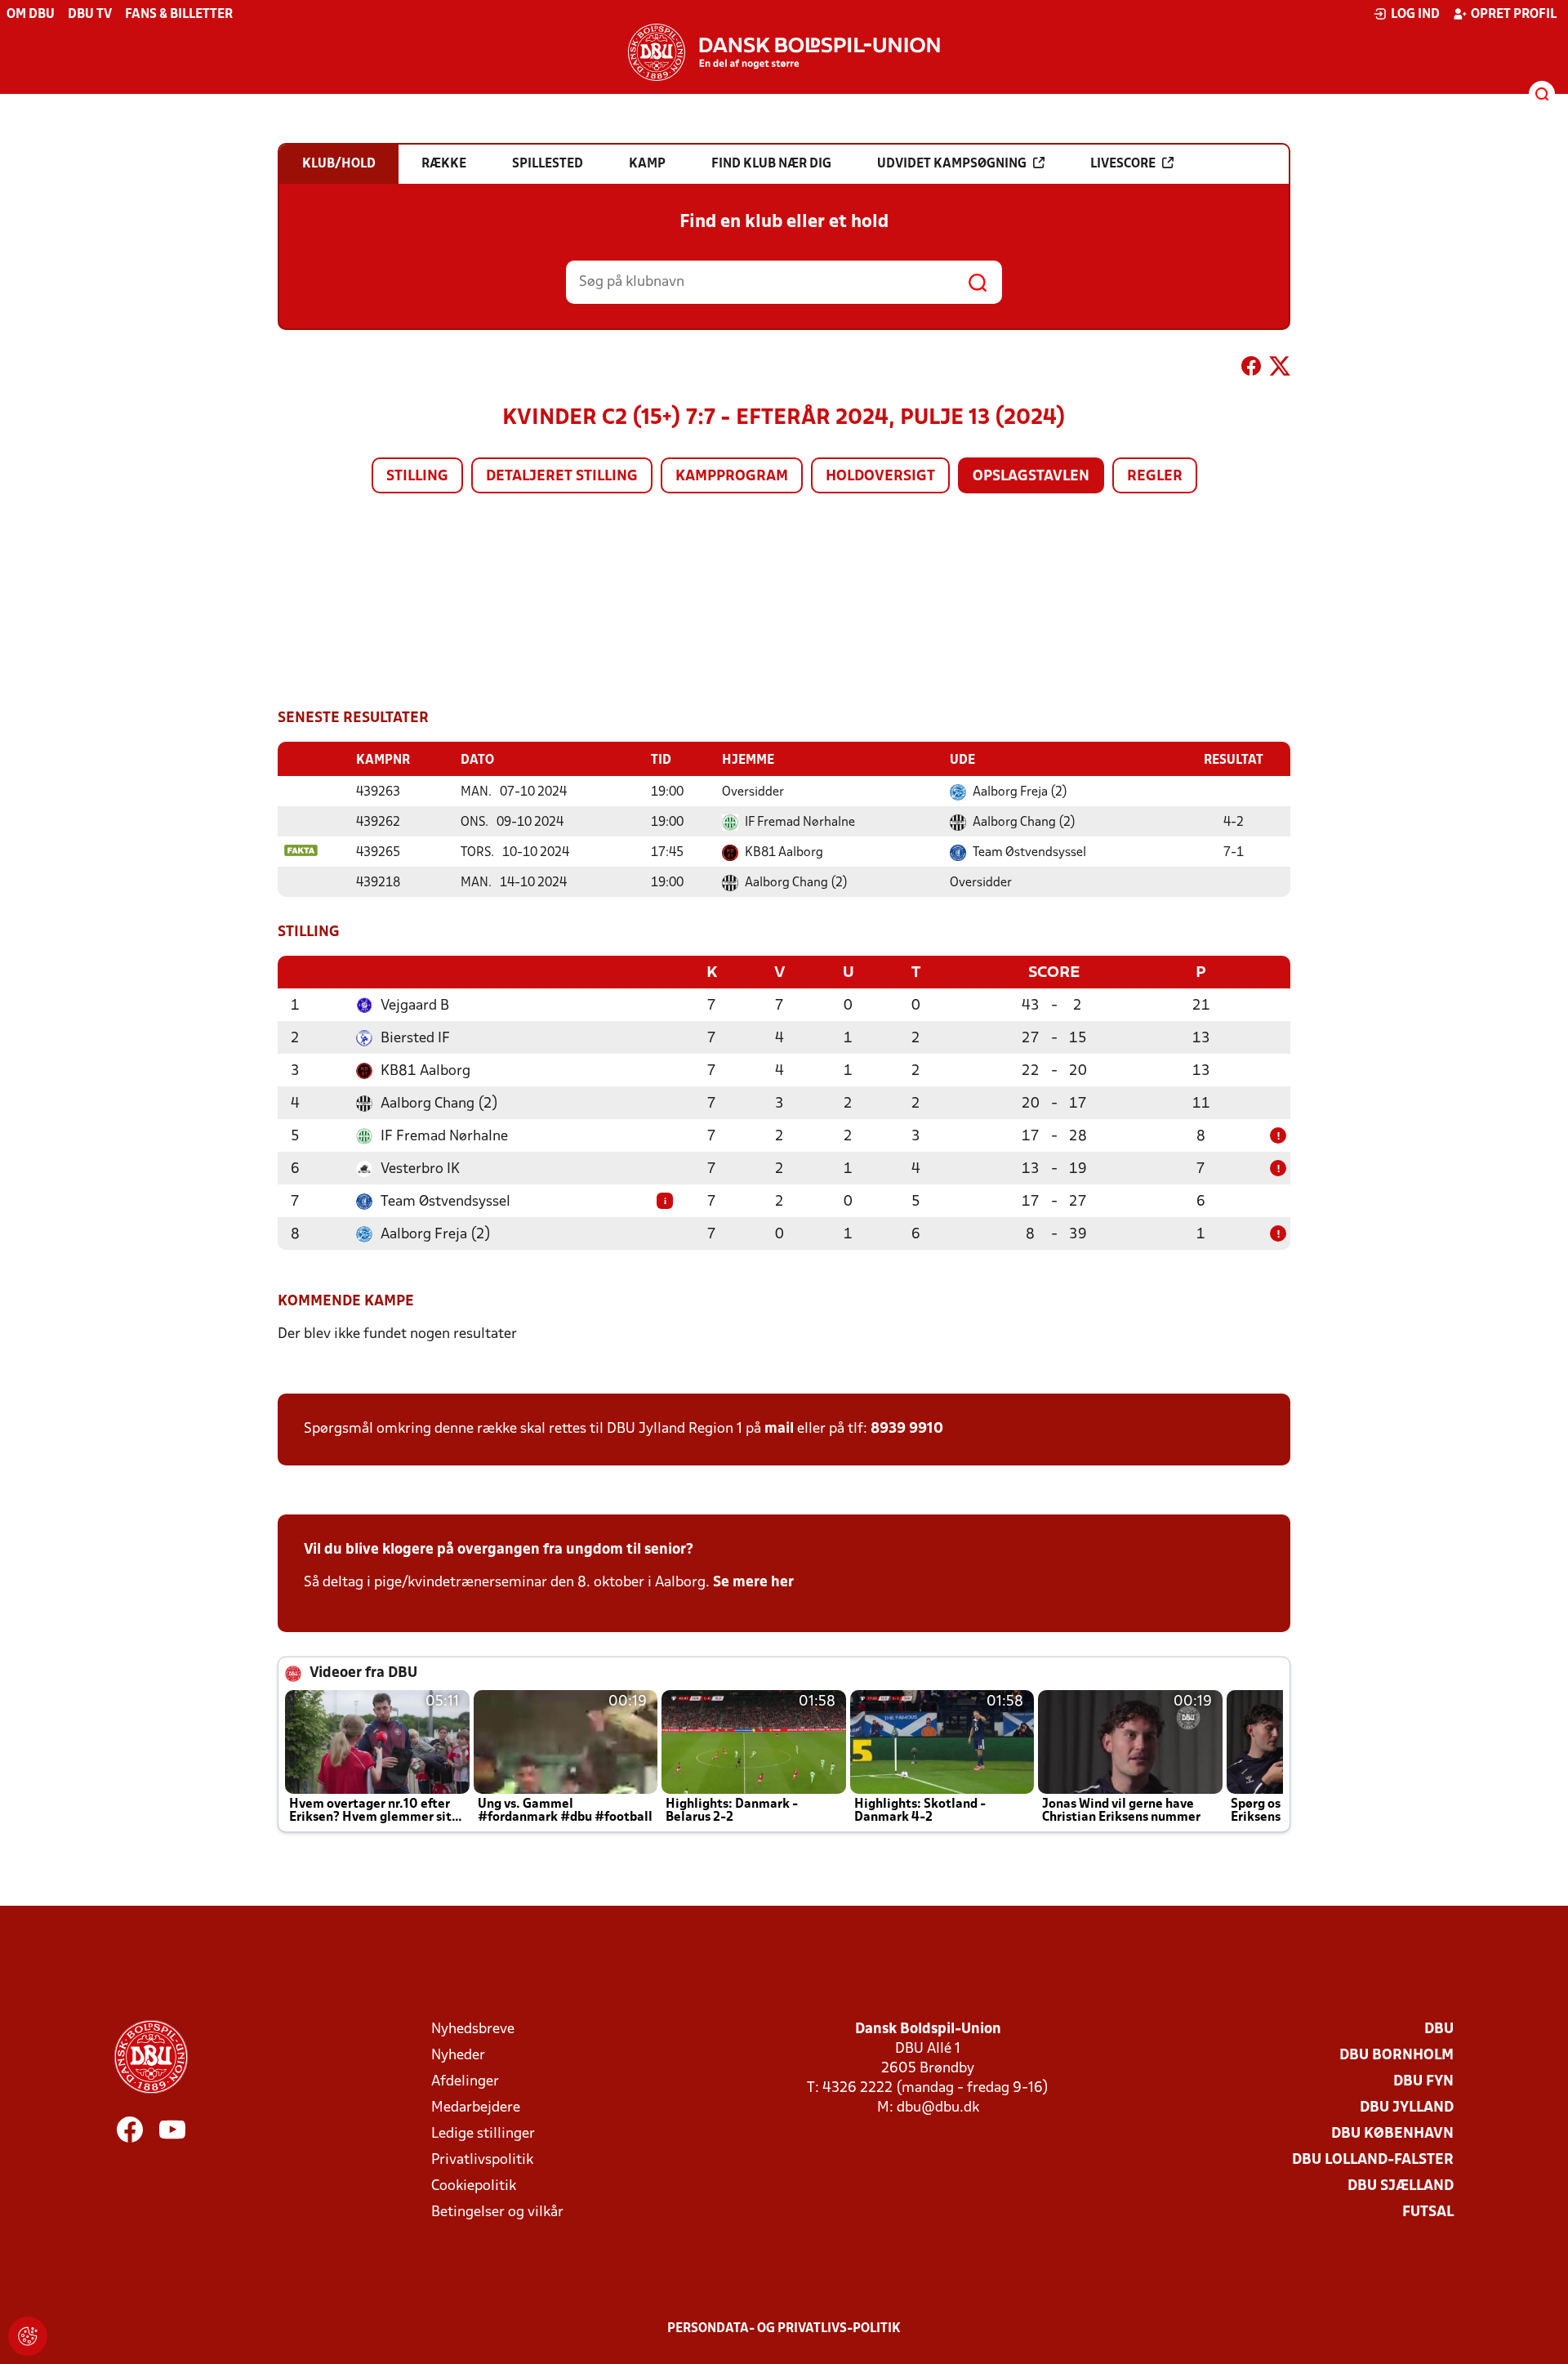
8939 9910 (907, 1429)
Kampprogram (732, 477)
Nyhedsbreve (473, 2029)
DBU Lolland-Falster (1373, 2160)
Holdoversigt (880, 477)
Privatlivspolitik (482, 2160)
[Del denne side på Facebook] (1251, 369)
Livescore (1123, 164)
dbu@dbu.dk (938, 2108)
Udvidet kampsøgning (952, 164)
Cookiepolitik (474, 2186)
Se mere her (753, 1583)
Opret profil (1514, 15)
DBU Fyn (1423, 2082)
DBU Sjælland (1401, 2186)
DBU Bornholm (1396, 2056)
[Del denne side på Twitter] (1280, 369)
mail (779, 1429)
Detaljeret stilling (562, 477)
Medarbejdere (476, 2108)
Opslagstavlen (1031, 477)
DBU (1439, 2029)
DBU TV (90, 15)
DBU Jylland (1407, 2108)
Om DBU (31, 15)
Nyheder (458, 2056)
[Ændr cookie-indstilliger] (28, 2336)
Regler (1155, 477)
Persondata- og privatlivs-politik (784, 2329)
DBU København (1392, 2134)
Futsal (1428, 2212)
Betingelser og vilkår (497, 2212)
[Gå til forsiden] (784, 52)
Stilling (417, 477)
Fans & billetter (179, 15)
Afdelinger (465, 2082)
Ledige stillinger (483, 2134)
